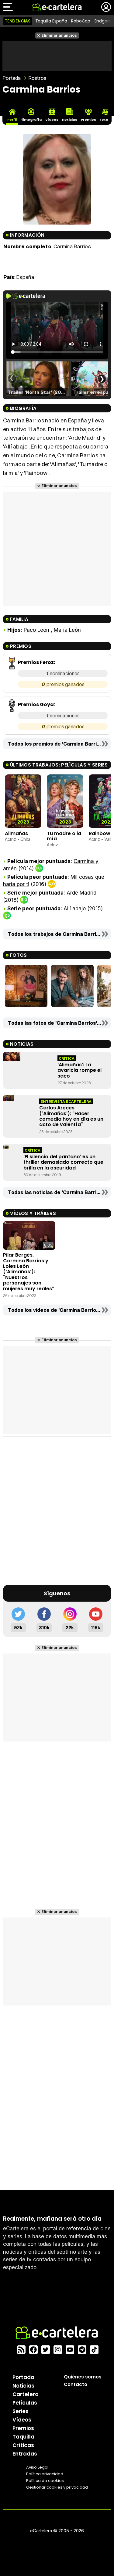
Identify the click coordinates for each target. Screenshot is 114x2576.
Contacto (76, 2384)
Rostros (37, 78)
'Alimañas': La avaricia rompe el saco (79, 1070)
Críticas (23, 2445)
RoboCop (81, 21)
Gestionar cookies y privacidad (57, 2487)
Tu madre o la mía (64, 836)
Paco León (36, 630)
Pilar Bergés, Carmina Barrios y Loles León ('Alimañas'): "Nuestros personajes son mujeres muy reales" (29, 1272)
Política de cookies (45, 2481)
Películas (25, 2403)
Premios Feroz (36, 662)
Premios (23, 2428)
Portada (12, 78)
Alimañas (16, 833)
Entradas (25, 2454)
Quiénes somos (83, 2377)
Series (21, 2411)
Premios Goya (36, 704)
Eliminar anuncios (59, 35)
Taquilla (23, 2437)
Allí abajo (75, 909)
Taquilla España (51, 21)
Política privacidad (45, 2474)
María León (67, 630)
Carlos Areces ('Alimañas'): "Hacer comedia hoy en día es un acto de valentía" (71, 1116)
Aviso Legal (37, 2467)
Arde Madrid (81, 893)
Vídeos (22, 2420)
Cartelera (26, 2394)
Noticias (23, 2386)
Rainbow (100, 833)
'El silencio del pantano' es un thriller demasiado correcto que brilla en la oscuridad (63, 1162)
